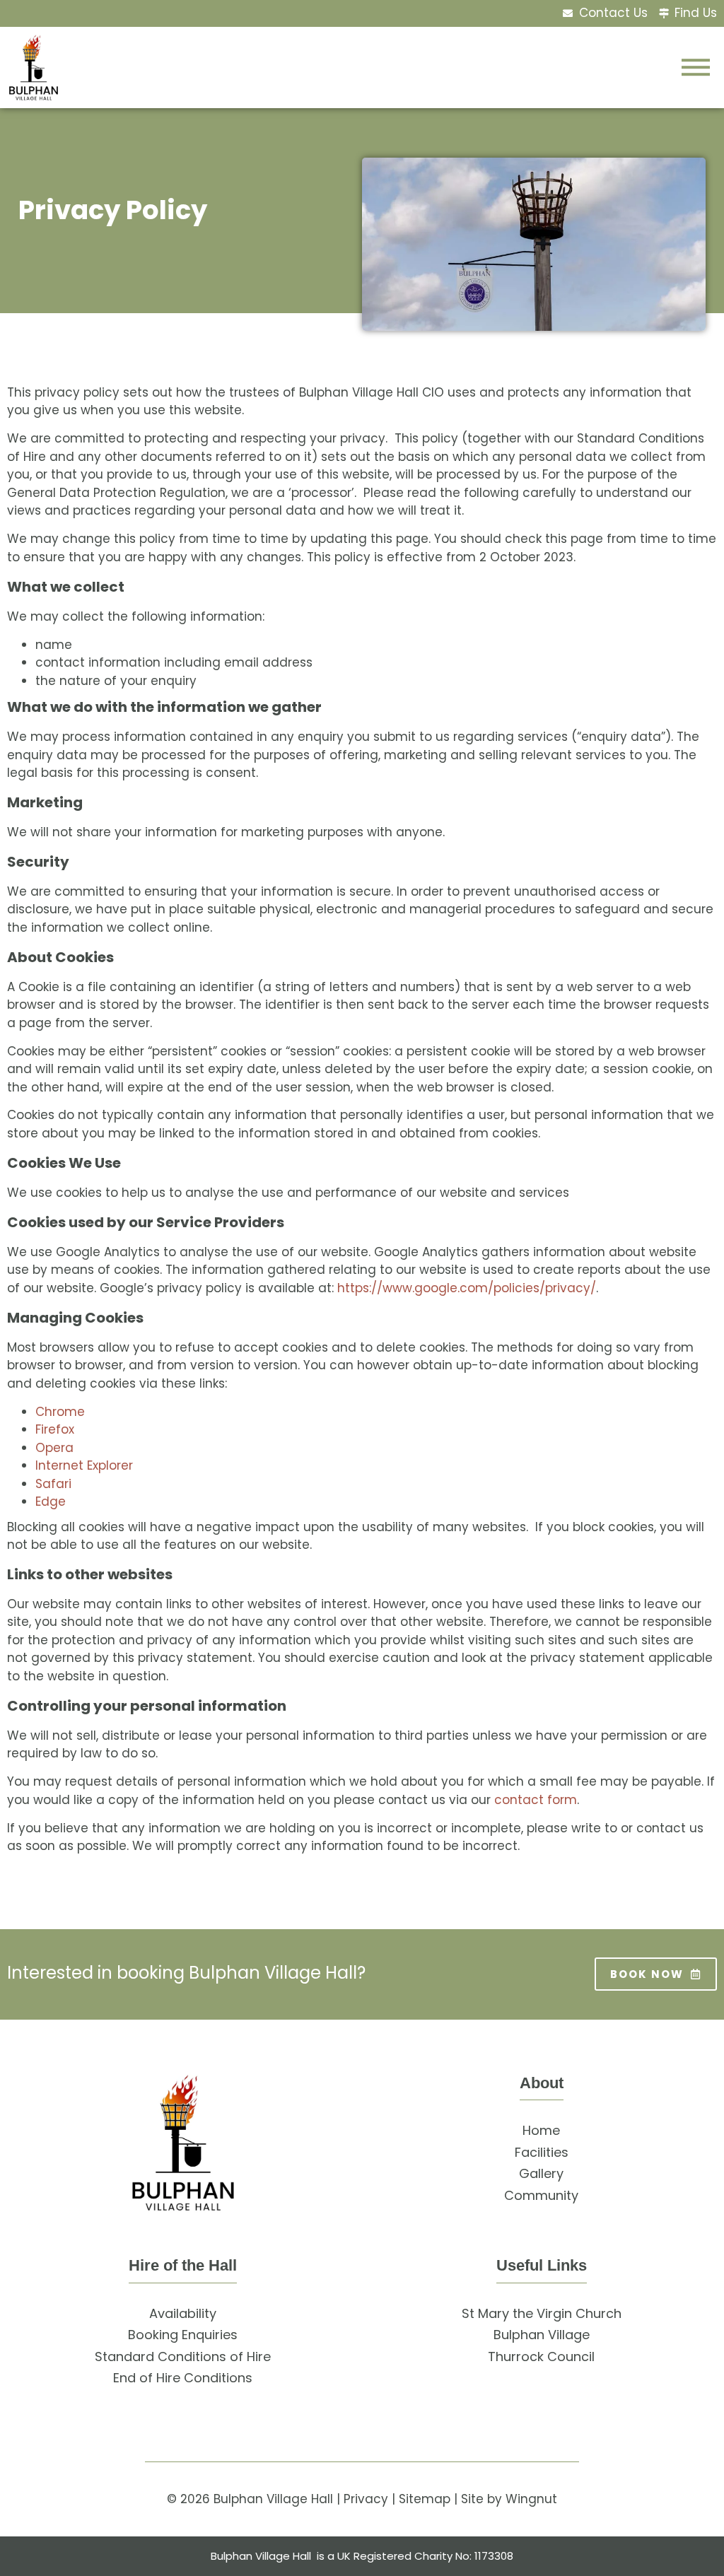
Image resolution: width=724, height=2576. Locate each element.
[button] (696, 67)
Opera (54, 1448)
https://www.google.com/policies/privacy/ (467, 1288)
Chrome (60, 1412)
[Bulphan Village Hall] (183, 2143)
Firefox (55, 1429)
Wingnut (531, 2499)
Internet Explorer (84, 1465)
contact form (536, 1800)
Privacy (366, 2499)
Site (472, 2499)
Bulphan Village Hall (273, 2499)
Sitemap (425, 2499)
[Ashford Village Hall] (34, 68)
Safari (53, 1484)
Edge (51, 1501)
